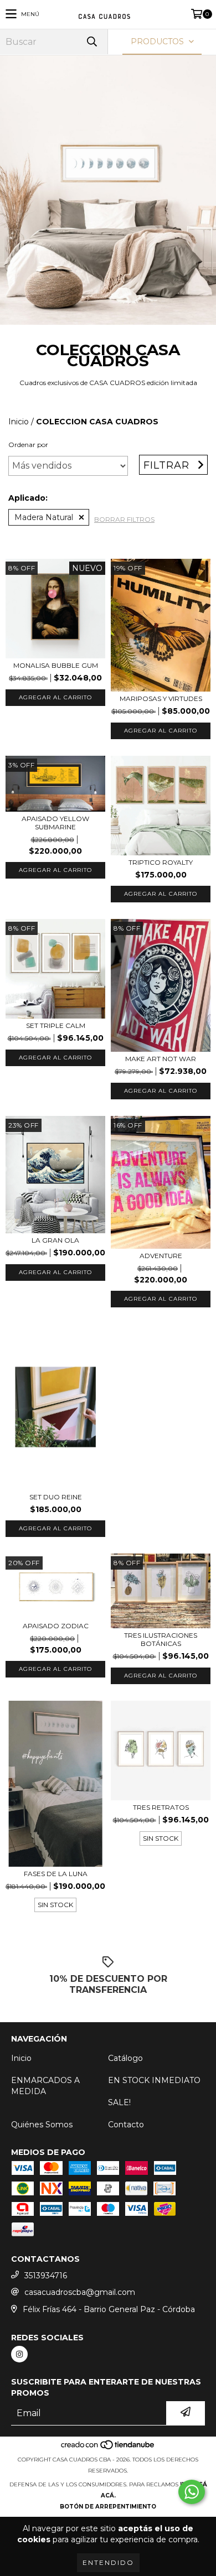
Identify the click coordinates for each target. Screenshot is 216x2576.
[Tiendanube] (108, 2448)
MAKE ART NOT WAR (161, 1059)
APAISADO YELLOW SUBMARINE (55, 823)
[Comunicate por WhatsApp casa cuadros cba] (192, 2492)
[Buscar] (91, 42)
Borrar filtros (124, 519)
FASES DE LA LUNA (56, 1874)
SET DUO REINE (56, 1497)
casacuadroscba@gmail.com (80, 2292)
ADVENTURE (161, 1256)
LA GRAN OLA (55, 1240)
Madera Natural (44, 517)
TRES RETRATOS (161, 1807)
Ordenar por (28, 445)
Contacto (126, 2125)
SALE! (119, 2102)
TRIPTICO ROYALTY (161, 862)
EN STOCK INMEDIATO (154, 2080)
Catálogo (125, 2058)
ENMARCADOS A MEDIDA (45, 2086)
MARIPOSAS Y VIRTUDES (161, 698)
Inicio (19, 422)
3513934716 (46, 2276)
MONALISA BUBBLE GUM (56, 665)
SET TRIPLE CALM (56, 1025)
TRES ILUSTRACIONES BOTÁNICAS (161, 1639)
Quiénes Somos (42, 2125)
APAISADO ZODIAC (56, 1626)
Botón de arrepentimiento (108, 2507)
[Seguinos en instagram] (19, 2354)
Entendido (108, 2562)
